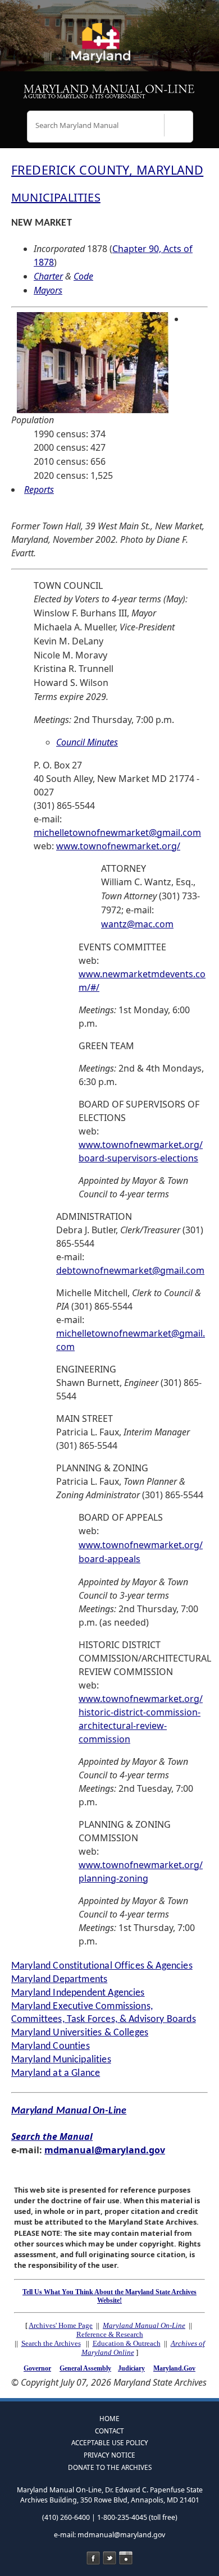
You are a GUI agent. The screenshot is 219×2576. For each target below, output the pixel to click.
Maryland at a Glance (56, 2073)
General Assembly (85, 2368)
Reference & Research (110, 2334)
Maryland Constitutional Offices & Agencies (102, 1966)
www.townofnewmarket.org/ (118, 846)
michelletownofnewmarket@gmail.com (117, 832)
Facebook (93, 2558)
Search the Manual (52, 2136)
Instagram (126, 2558)
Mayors (48, 290)
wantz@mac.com (137, 924)
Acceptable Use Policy (110, 2442)
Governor (37, 2368)
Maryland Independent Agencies (78, 1993)
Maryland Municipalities (61, 2060)
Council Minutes (87, 742)
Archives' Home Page (61, 2325)
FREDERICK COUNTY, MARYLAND (107, 170)
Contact (109, 2431)
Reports (39, 489)
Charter (48, 276)
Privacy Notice (109, 2455)
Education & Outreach (127, 2343)
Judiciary (131, 2368)
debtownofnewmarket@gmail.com (130, 1270)
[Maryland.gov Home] (109, 48)
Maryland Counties (51, 2046)
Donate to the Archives (110, 2467)
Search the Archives (51, 2343)
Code (83, 276)
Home (109, 2418)
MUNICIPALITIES (56, 197)
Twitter (109, 2558)
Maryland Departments (59, 1980)
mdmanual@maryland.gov (105, 2150)
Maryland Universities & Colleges (80, 2033)
